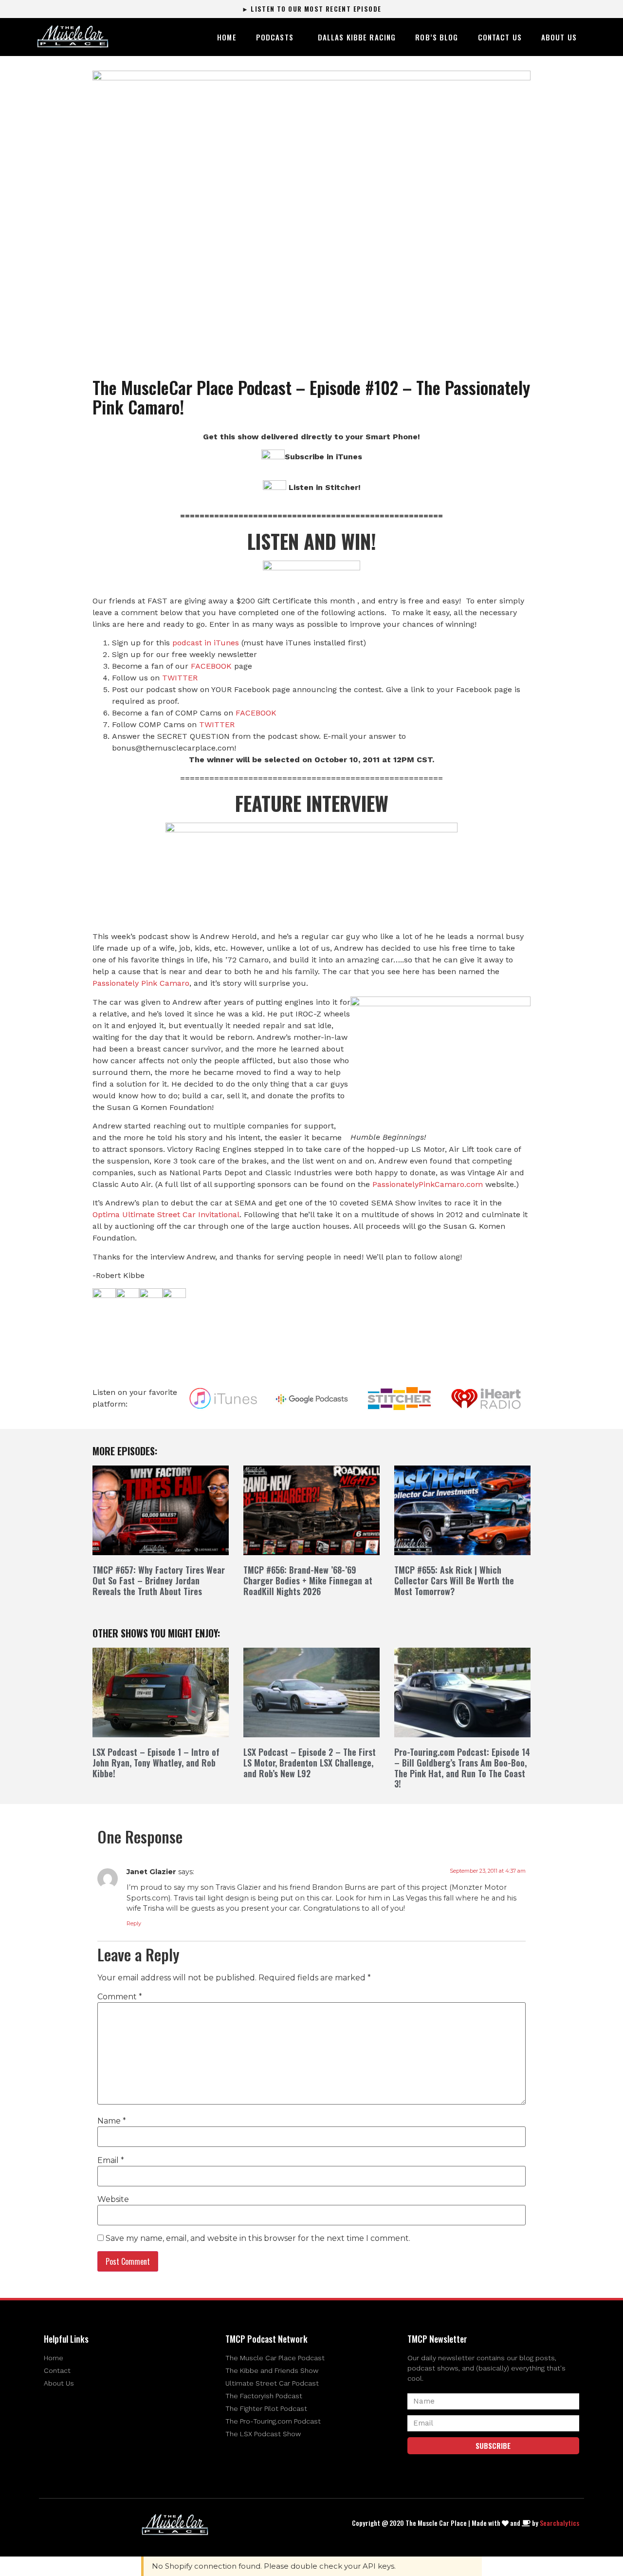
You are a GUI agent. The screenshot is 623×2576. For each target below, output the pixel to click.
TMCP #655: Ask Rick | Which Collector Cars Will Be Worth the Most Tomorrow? (454, 1580)
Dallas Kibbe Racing (357, 37)
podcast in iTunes (206, 643)
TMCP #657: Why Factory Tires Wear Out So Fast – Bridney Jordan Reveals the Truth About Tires (159, 1580)
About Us (559, 37)
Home (227, 37)
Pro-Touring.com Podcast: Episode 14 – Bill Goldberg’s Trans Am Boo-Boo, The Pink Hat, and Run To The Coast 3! (462, 1768)
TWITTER (180, 678)
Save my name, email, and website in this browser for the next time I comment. (258, 2238)
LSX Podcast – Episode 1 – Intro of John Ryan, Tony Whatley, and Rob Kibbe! (156, 1762)
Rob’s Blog (437, 37)
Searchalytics (559, 2523)
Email (111, 2161)
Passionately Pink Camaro (141, 983)
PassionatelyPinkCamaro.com (428, 1184)
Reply (134, 1923)
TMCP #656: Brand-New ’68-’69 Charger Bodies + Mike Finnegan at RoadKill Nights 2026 (308, 1580)
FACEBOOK (211, 666)
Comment (120, 1997)
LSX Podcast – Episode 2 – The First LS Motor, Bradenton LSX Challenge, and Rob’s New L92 (310, 1762)
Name (112, 2121)
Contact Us (500, 37)
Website (113, 2200)
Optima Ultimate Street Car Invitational (166, 1214)
